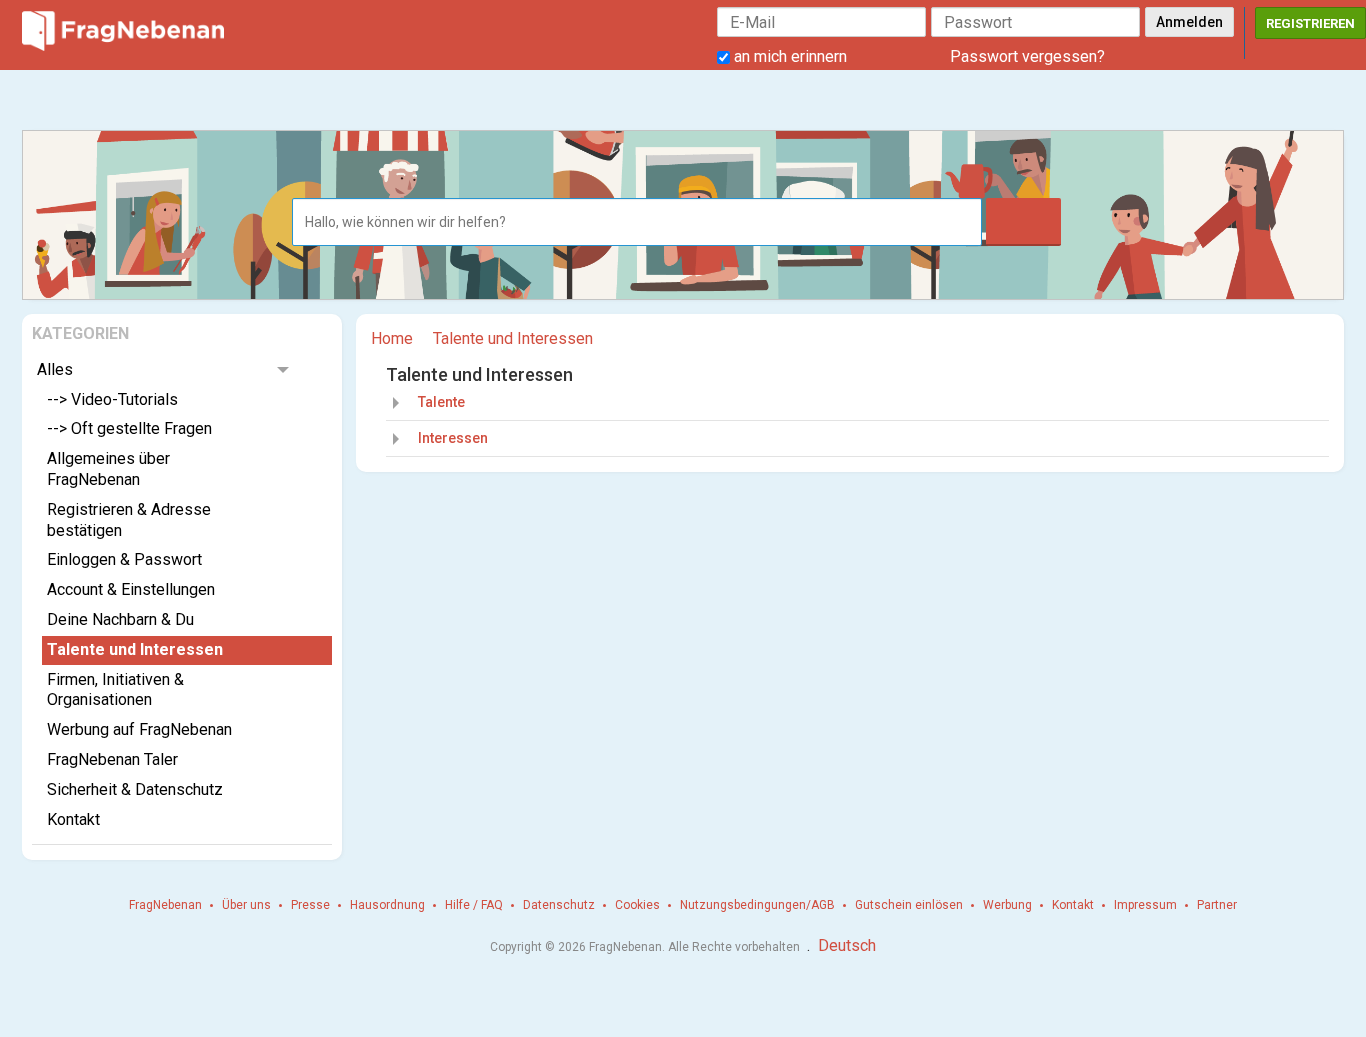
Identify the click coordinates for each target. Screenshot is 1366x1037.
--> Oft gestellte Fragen (129, 428)
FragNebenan (165, 905)
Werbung (1007, 905)
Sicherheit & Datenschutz (135, 789)
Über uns (246, 905)
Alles (55, 369)
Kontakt (73, 819)
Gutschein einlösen (909, 905)
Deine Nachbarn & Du (120, 619)
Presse (310, 905)
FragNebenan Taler (112, 759)
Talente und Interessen (135, 649)
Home (392, 338)
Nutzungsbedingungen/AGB (757, 905)
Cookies (637, 905)
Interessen (453, 438)
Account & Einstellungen (131, 589)
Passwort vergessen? (1027, 56)
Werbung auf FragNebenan (139, 729)
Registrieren (1310, 23)
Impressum (1145, 905)
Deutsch (847, 945)
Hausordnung (387, 905)
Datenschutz (559, 905)
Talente (441, 402)
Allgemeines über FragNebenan (108, 469)
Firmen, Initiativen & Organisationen (115, 690)
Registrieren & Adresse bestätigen (129, 520)
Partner (1217, 905)
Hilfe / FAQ (474, 905)
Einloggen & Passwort (124, 559)
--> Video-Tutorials (112, 399)
